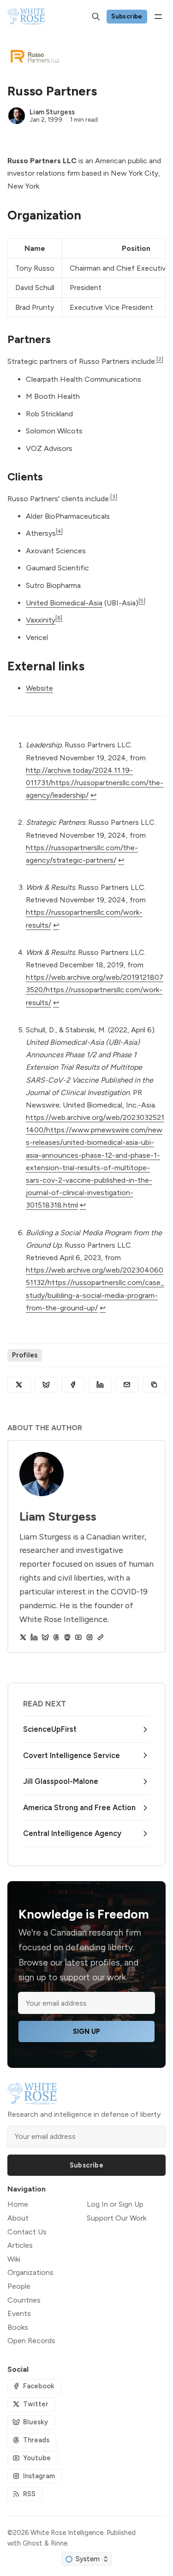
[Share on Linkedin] (100, 1385)
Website (39, 688)
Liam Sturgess (52, 112)
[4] (59, 531)
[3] (114, 497)
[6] (59, 618)
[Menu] (158, 17)
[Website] (101, 1637)
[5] (142, 601)
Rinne (59, 2543)
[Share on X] (19, 1385)
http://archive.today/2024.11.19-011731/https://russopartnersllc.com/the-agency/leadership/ (95, 783)
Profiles (25, 1355)
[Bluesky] (45, 1637)
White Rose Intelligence (67, 2533)
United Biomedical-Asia (64, 603)
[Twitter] (23, 1637)
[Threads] (56, 1637)
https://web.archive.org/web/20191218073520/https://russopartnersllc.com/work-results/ (95, 990)
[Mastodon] (67, 1637)
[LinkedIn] (34, 1637)
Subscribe (127, 16)
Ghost (33, 2543)
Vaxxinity (41, 620)
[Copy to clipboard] (154, 1385)
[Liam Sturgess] (17, 116)
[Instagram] (89, 1637)
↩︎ (93, 795)
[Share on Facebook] (73, 1385)
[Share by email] (127, 1385)
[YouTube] (78, 1637)
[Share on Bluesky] (46, 1385)
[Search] (96, 17)
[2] (160, 359)
